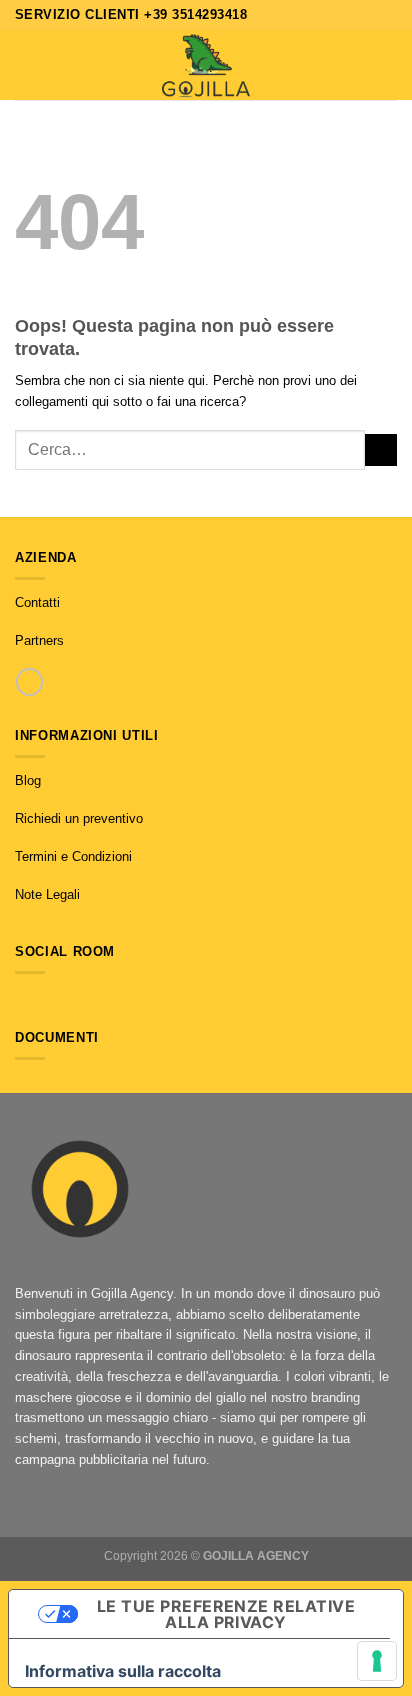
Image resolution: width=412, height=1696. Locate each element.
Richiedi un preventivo (79, 818)
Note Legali (47, 894)
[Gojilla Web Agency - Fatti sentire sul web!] (206, 65)
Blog (28, 780)
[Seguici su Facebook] (24, 997)
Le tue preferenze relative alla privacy (226, 1614)
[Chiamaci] (29, 681)
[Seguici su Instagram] (44, 997)
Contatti (37, 602)
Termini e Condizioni (73, 856)
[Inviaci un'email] (64, 997)
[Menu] (25, 65)
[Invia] (381, 450)
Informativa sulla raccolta (123, 1671)
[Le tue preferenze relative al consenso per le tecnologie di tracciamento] (377, 1661)
